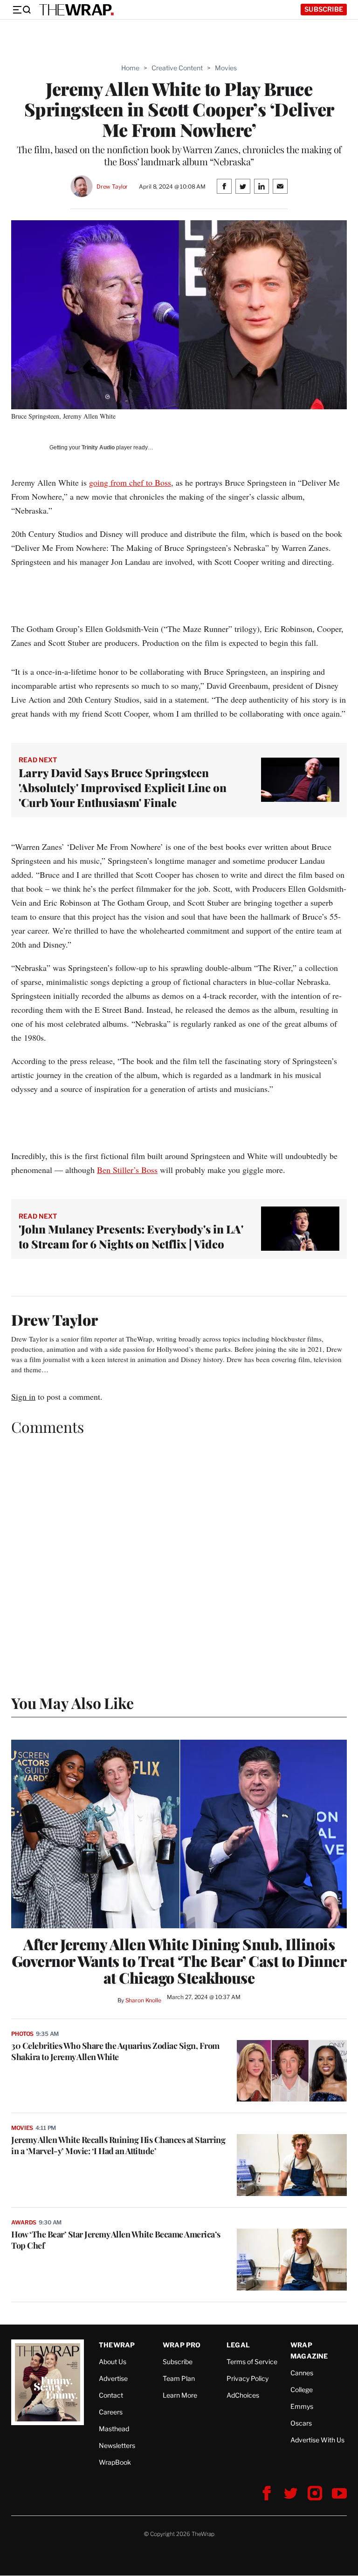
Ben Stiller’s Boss (127, 1170)
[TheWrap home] (76, 10)
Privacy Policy (248, 2378)
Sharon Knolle (143, 2000)
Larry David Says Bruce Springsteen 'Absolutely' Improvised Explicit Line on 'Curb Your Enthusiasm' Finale (123, 787)
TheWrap (117, 2345)
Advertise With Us (317, 2440)
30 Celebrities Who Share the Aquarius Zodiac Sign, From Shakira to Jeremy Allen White (115, 2051)
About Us (113, 2362)
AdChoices (243, 2395)
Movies (226, 68)
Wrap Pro (182, 2345)
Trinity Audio (98, 447)
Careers (111, 2412)
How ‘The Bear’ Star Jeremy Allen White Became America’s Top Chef (116, 2240)
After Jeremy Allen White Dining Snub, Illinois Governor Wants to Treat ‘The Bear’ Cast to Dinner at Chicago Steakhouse (179, 1961)
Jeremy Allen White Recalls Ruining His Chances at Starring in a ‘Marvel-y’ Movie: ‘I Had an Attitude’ (118, 2145)
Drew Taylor (112, 186)
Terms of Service (252, 2362)
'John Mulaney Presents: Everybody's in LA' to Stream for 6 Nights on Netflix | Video (131, 1236)
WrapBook (115, 2462)
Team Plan (179, 2378)
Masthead (114, 2429)
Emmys (302, 2406)
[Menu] (21, 10)
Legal (238, 2345)
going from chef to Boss (130, 482)
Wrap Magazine (309, 2350)
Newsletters (117, 2445)
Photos (22, 2034)
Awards (24, 2222)
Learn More (180, 2395)
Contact (111, 2395)
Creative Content (177, 68)
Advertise (113, 2378)
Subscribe (324, 9)
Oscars (301, 2423)
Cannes (302, 2373)
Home (130, 68)
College (302, 2390)
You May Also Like (72, 1703)
